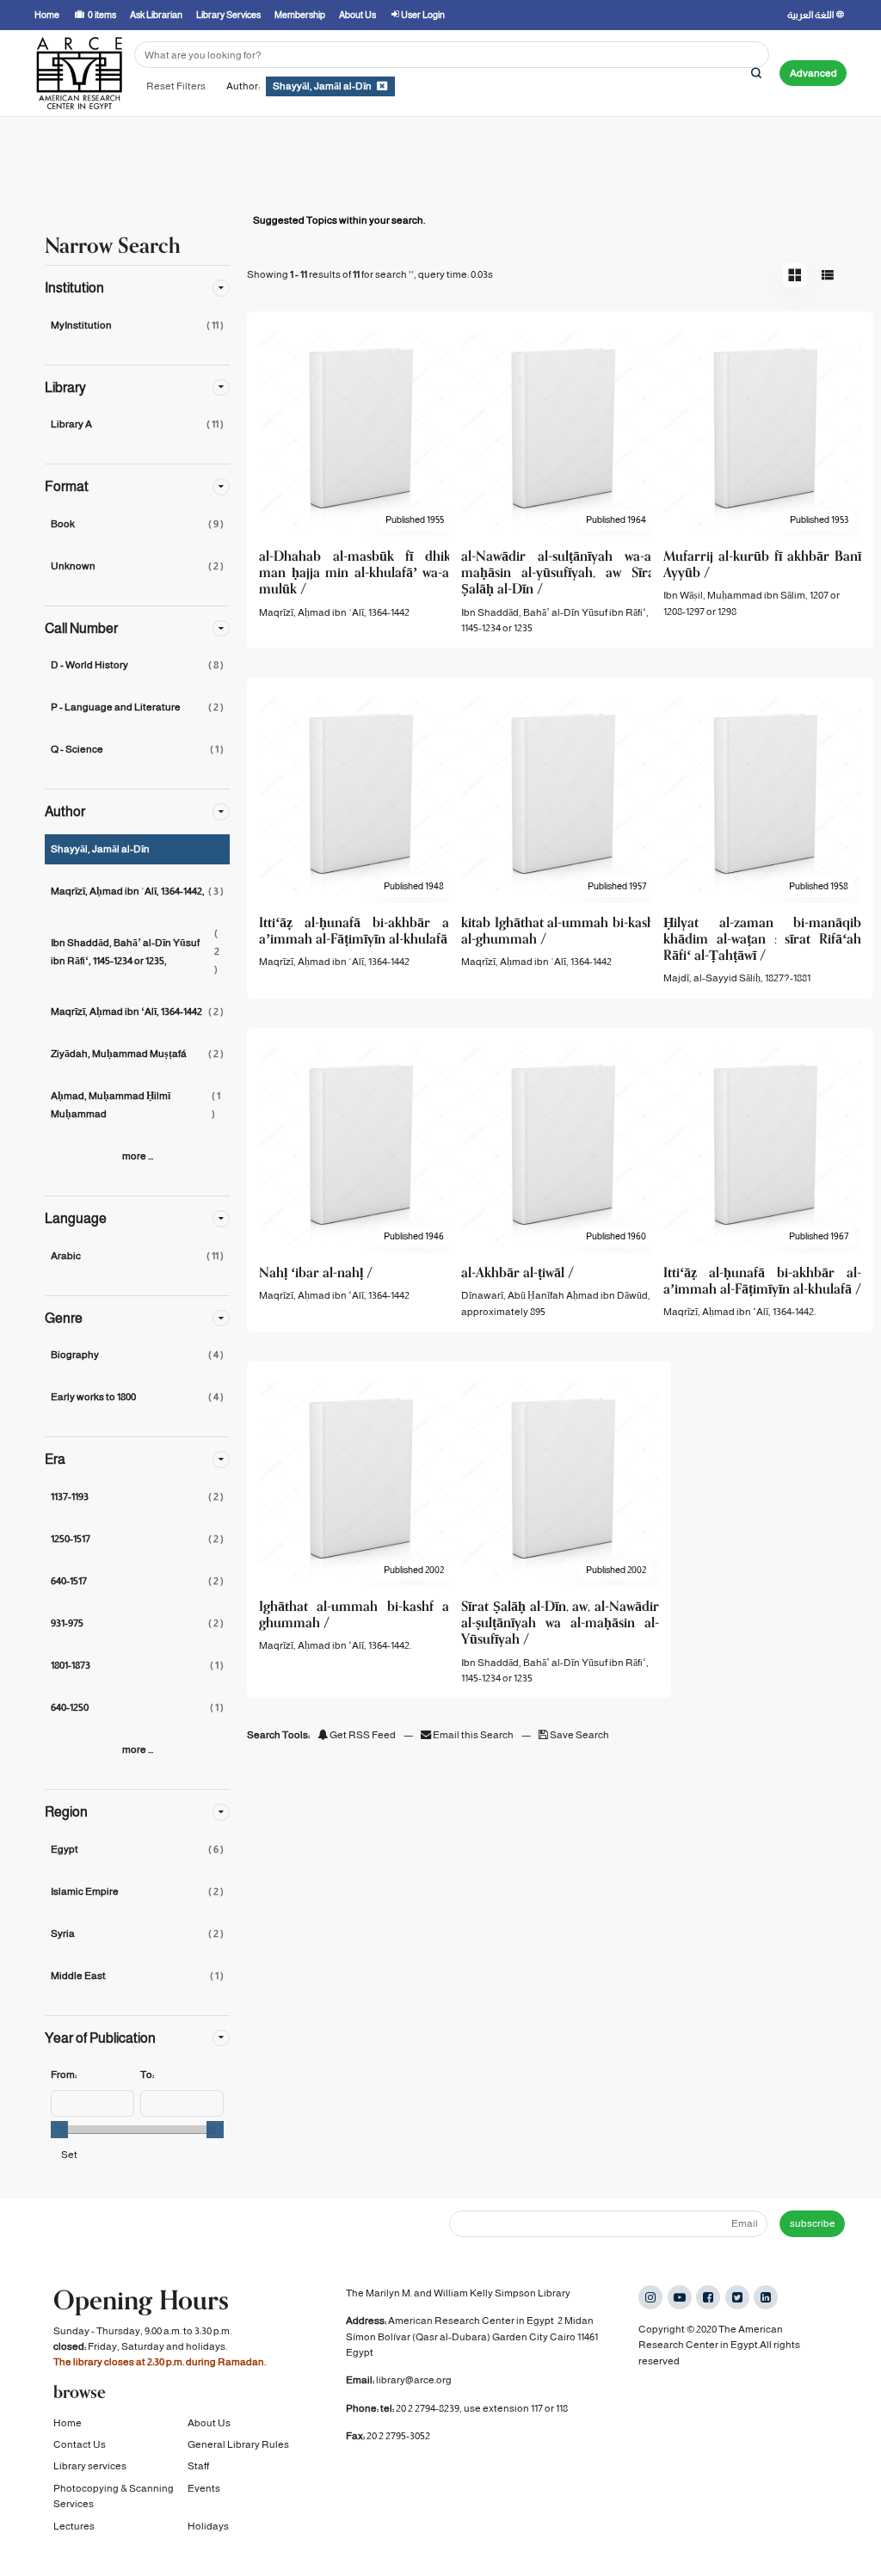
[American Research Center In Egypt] (79, 73)
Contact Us (80, 2444)
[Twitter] (737, 2297)
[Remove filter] (382, 86)
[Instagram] (650, 2297)
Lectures (74, 2526)
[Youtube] (680, 2297)
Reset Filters (176, 86)
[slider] (59, 2130)
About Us (209, 2423)
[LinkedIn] (766, 2297)
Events (204, 2488)
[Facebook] (708, 2297)
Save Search (579, 1735)
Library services (90, 2466)
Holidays (208, 2526)
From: (64, 2075)
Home (68, 2423)
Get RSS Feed (362, 1735)
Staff (198, 2466)
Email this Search (473, 1735)
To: (147, 2075)
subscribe (813, 2223)
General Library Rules (238, 2444)
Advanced (813, 73)
